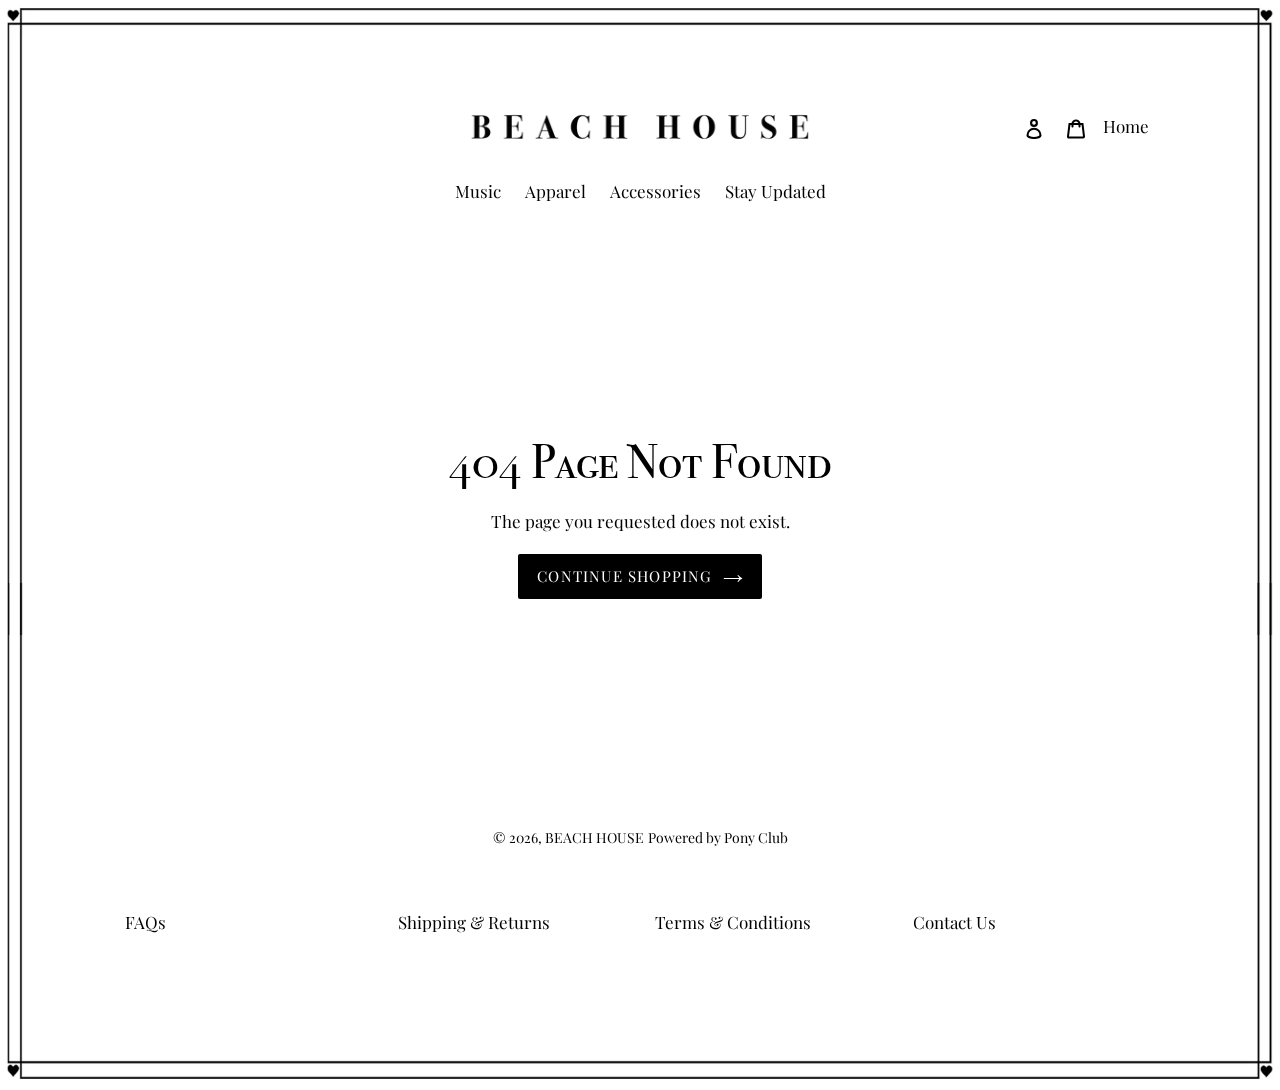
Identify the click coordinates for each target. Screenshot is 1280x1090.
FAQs (145, 922)
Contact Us (954, 922)
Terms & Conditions (733, 922)
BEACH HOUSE (594, 837)
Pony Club (756, 837)
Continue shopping (624, 576)
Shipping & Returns (474, 922)
